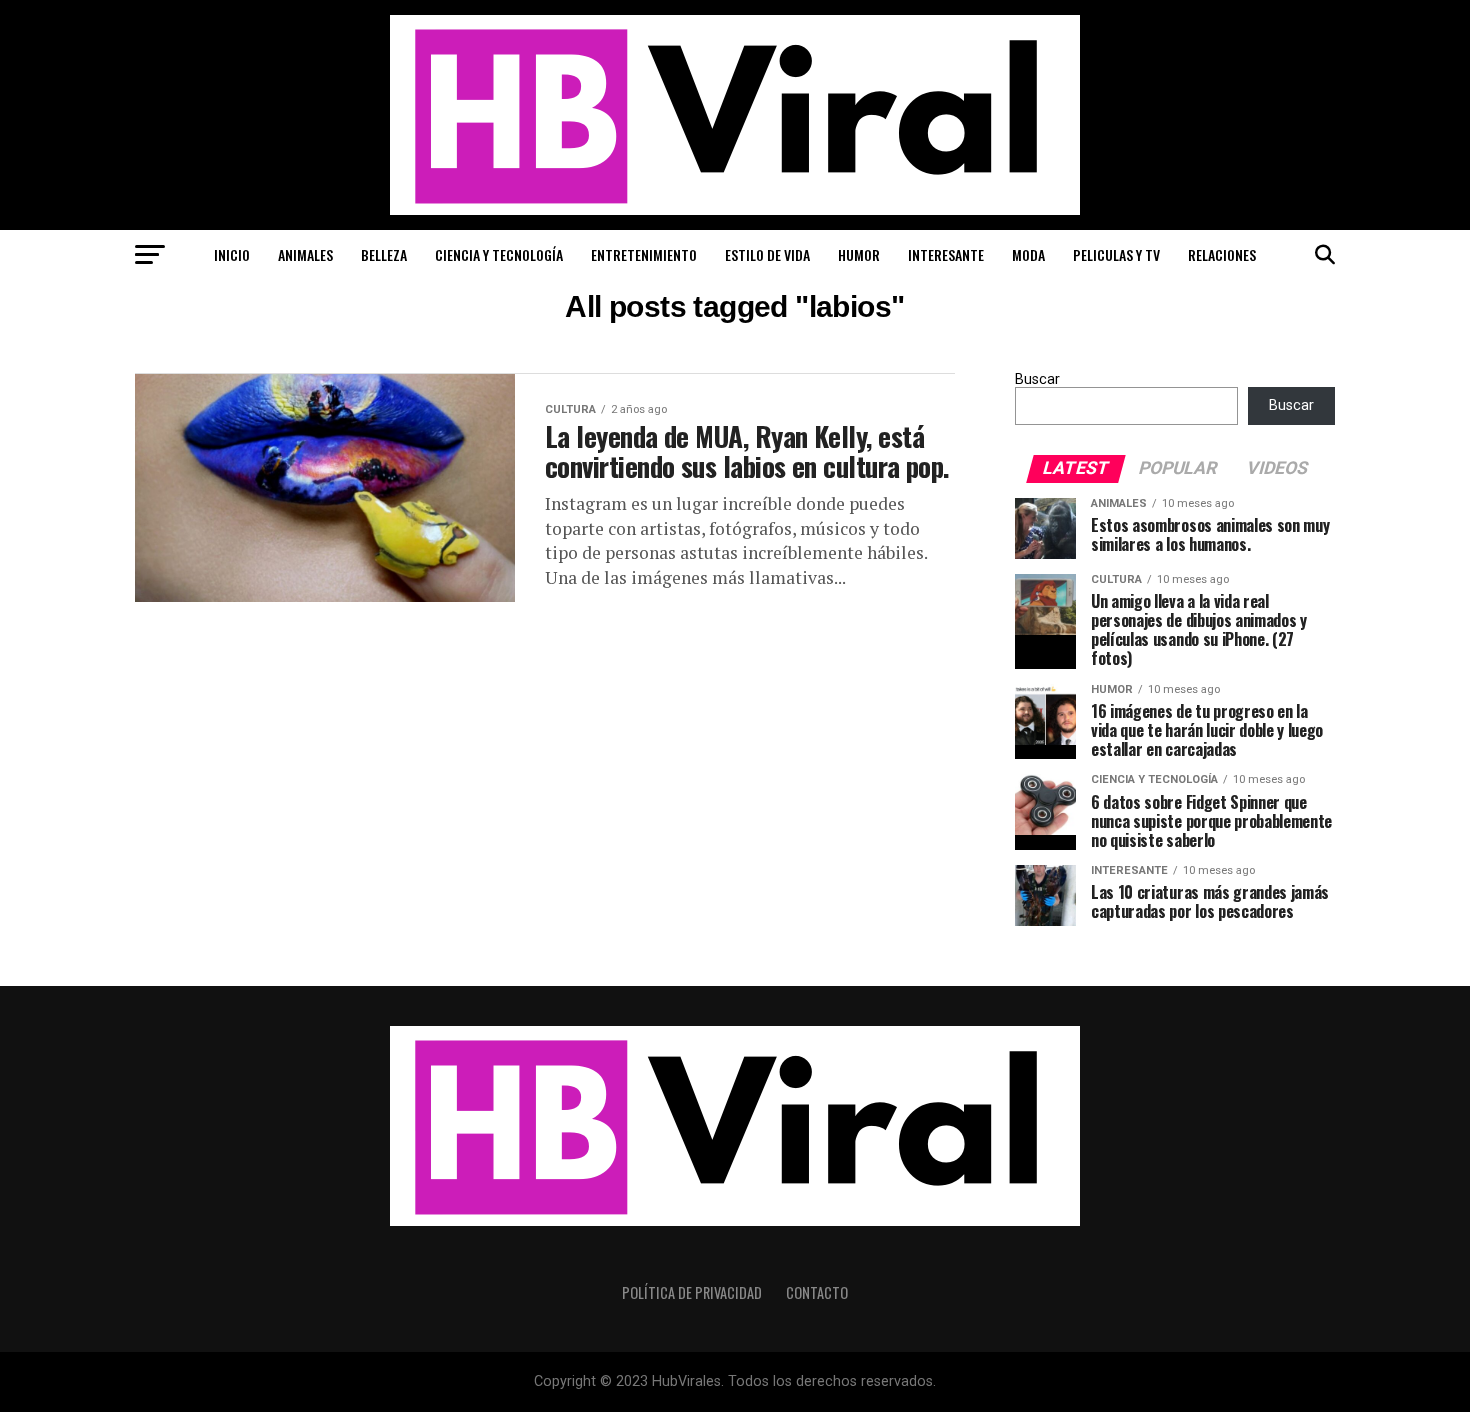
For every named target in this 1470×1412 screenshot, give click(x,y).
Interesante (946, 254)
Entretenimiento (644, 254)
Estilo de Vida (767, 254)
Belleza (384, 254)
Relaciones (1222, 254)
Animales (305, 254)
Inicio (232, 254)
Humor (859, 254)
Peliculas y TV (1116, 254)
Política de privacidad (692, 1292)
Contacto (817, 1292)
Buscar (1037, 379)
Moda (1028, 254)
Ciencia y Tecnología (499, 254)
